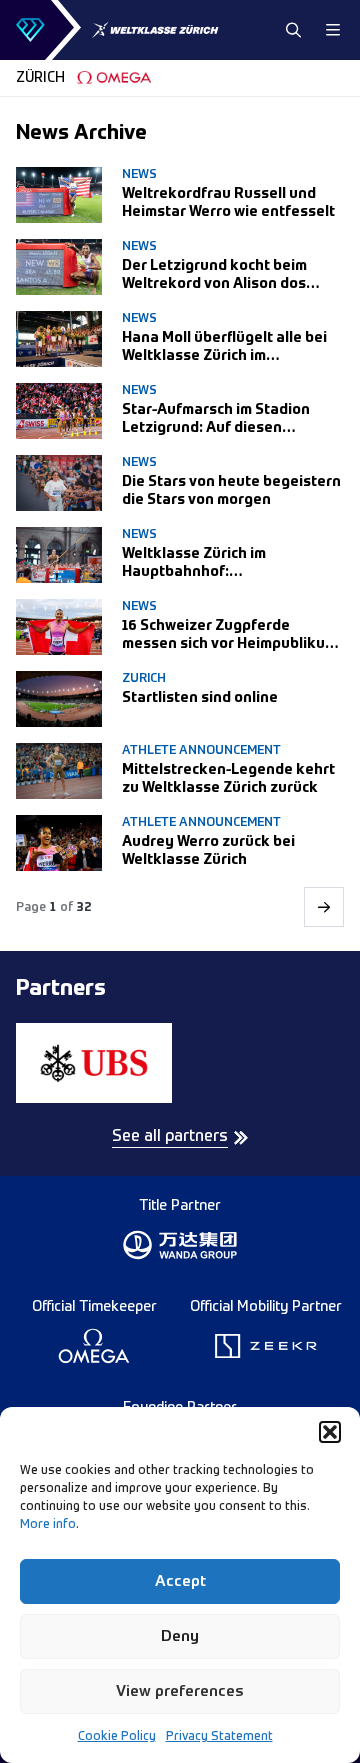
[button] (330, 1432)
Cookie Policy (117, 1737)
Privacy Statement (219, 1737)
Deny (180, 1636)
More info (48, 1525)
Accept (180, 1581)
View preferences (180, 1691)
